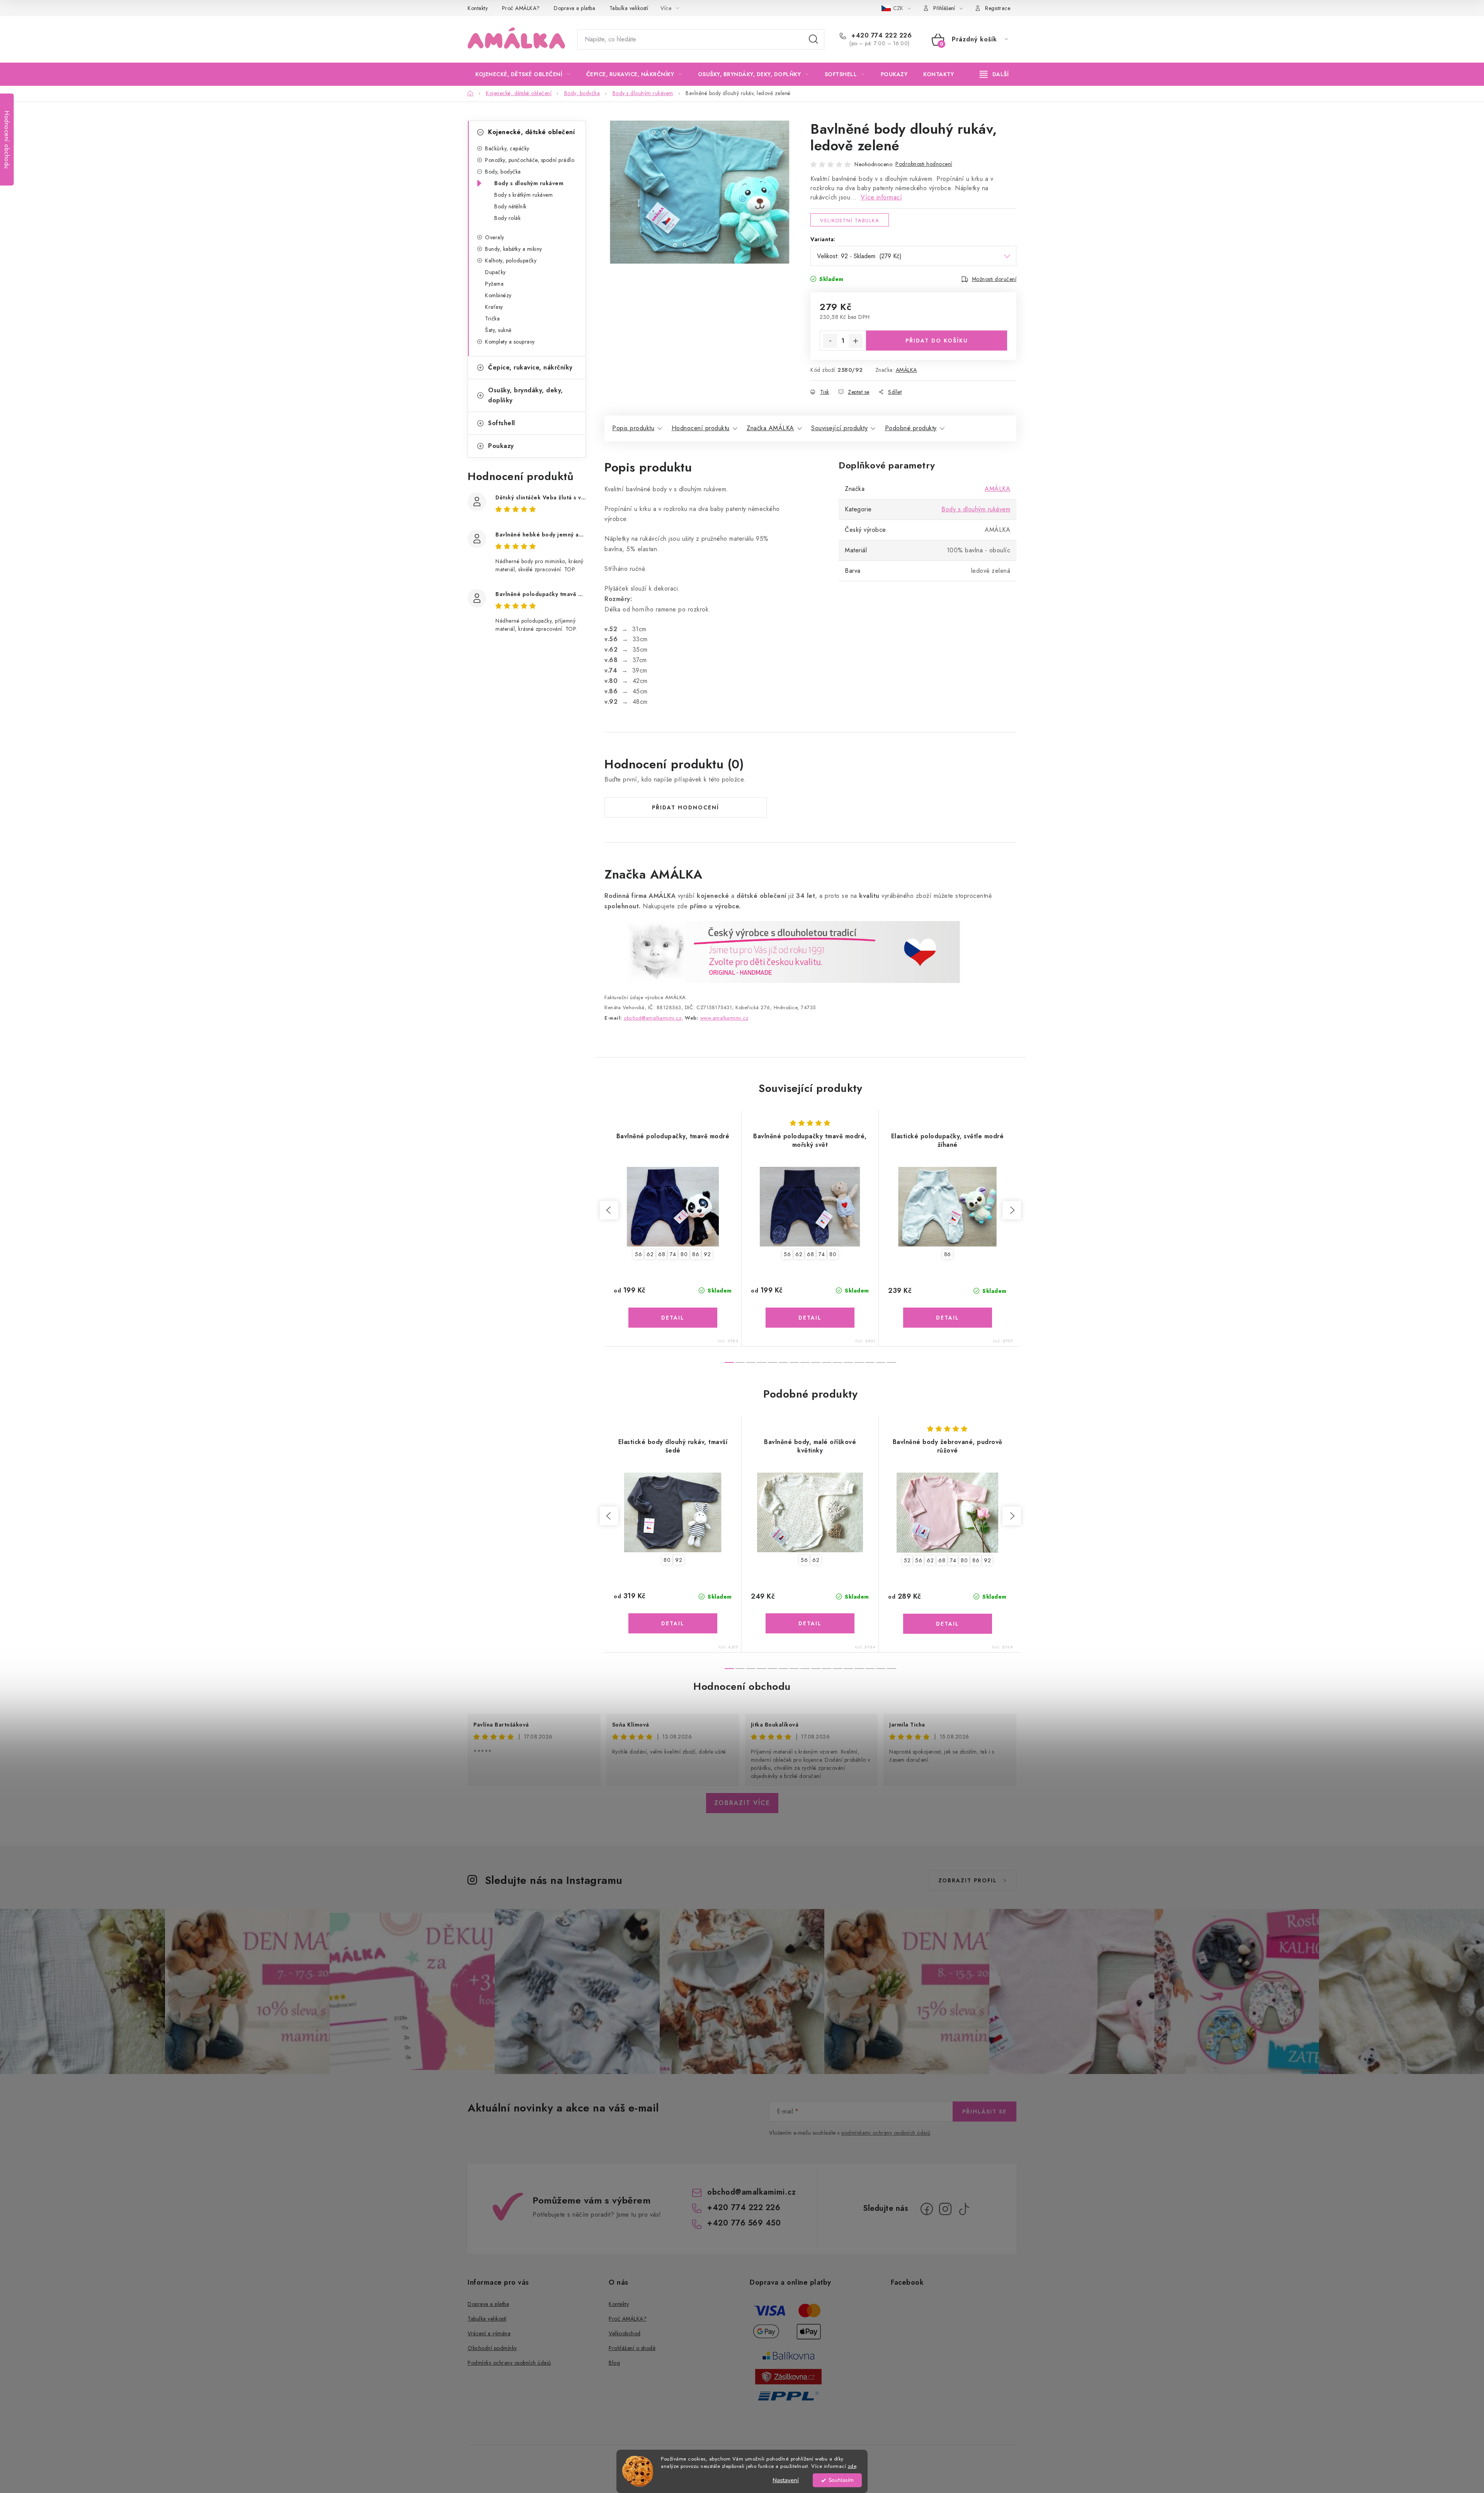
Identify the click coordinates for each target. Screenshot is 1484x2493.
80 (684, 1254)
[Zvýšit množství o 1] (856, 341)
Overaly (495, 237)
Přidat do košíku (937, 341)
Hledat (813, 39)
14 (881, 1362)
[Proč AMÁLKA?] (782, 951)
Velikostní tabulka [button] (850, 221)
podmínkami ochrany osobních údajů (886, 2133)
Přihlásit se (985, 2112)
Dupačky (495, 272)
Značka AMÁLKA (770, 428)
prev (609, 1210)
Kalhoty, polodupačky (511, 261)
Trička (492, 318)
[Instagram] (945, 2209)
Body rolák (507, 218)
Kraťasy (494, 307)
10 (837, 1362)
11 (848, 1362)
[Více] (994, 74)
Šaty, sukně (498, 330)
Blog (614, 2363)
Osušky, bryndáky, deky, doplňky (526, 395)
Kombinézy (498, 295)
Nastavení (786, 2480)
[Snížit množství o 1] (830, 341)
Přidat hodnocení (686, 807)
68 (662, 1254)
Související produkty (839, 428)
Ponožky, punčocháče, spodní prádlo (530, 160)
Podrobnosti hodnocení (924, 164)
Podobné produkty (911, 428)
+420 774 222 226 (881, 36)
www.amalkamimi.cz (724, 1018)
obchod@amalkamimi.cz (751, 2192)
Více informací (881, 197)
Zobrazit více (742, 1803)
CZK (899, 8)
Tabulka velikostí (629, 8)
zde (852, 2466)
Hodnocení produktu (701, 428)
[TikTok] (964, 2209)
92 (707, 1254)
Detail (673, 1318)
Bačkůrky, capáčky (507, 148)
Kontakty (478, 8)
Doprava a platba (574, 8)
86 (696, 1254)
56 (638, 1254)
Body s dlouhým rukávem (529, 183)
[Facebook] (927, 2209)
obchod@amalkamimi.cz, (654, 1018)
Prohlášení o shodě (632, 2348)
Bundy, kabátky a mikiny (514, 249)
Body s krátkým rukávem (523, 195)
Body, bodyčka (503, 172)
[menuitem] (523, 74)
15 (892, 1362)
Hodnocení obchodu (742, 1686)
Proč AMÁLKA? (521, 8)
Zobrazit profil (968, 1880)
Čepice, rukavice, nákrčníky (530, 367)
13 (870, 1362)
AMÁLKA (906, 370)
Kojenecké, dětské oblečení (531, 132)
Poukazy (501, 446)
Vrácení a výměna (489, 2333)
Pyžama (494, 284)
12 (859, 1362)
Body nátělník (511, 206)
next (1012, 1210)
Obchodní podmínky (492, 2348)
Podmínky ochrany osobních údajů (509, 2363)
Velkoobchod (625, 2333)
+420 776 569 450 (744, 2223)
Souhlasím (841, 2480)
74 (673, 1254)
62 (650, 1254)
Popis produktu (633, 428)
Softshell (502, 423)
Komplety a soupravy (510, 342)
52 (907, 1560)
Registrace (998, 8)
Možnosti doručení (994, 279)
